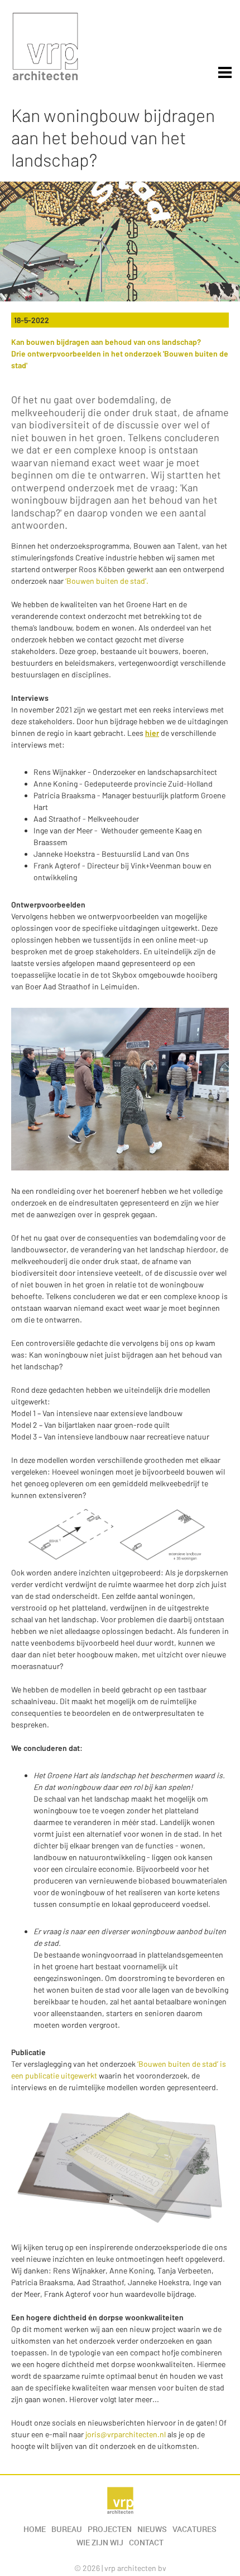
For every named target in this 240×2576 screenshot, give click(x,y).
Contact (146, 2543)
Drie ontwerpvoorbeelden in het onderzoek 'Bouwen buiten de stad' (120, 359)
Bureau (67, 2529)
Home (35, 2529)
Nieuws (152, 2529)
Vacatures (195, 2529)
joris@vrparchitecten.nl (126, 2434)
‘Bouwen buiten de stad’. (107, 581)
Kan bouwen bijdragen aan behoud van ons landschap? (106, 342)
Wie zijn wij (100, 2543)
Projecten (110, 2529)
